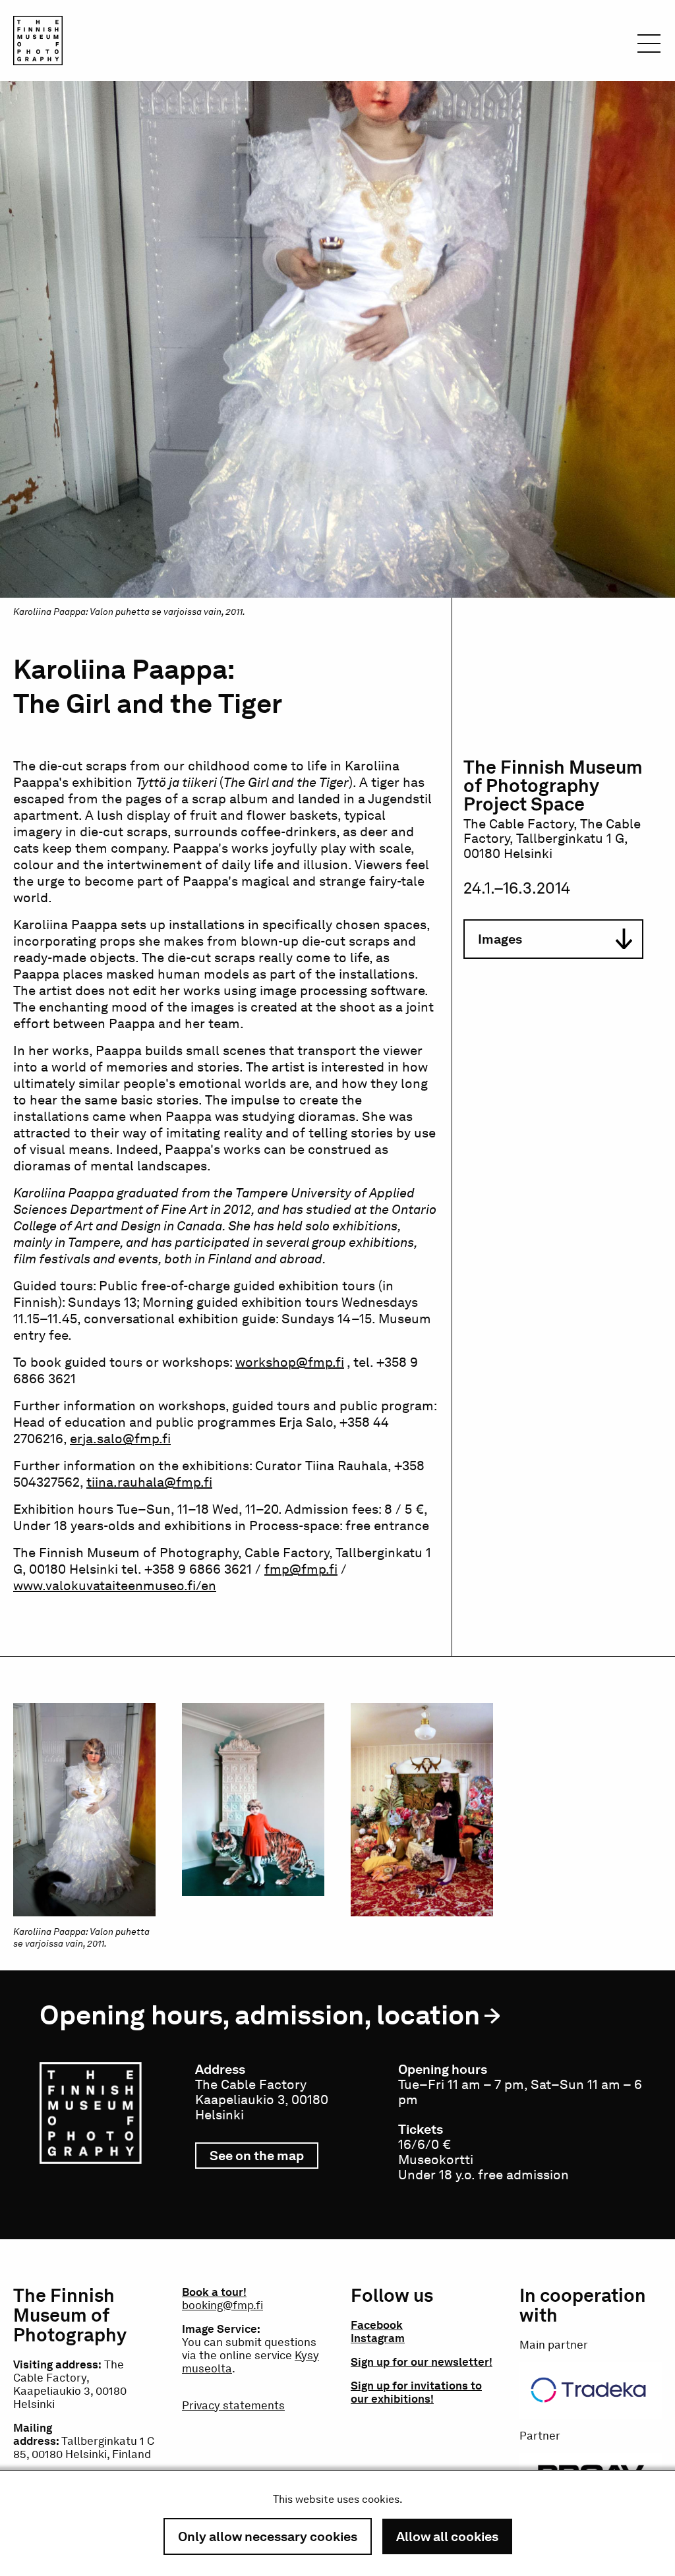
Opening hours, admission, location (260, 2015)
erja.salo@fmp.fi (120, 1439)
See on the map (264, 2158)
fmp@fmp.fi (301, 1569)
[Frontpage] (38, 43)
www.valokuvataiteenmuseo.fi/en (115, 1586)
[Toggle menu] (649, 47)
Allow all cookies (447, 2536)
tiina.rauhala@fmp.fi (149, 1482)
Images (500, 939)
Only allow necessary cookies (268, 2536)
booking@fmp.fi (222, 2305)
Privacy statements (233, 2405)
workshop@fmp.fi (290, 1362)
